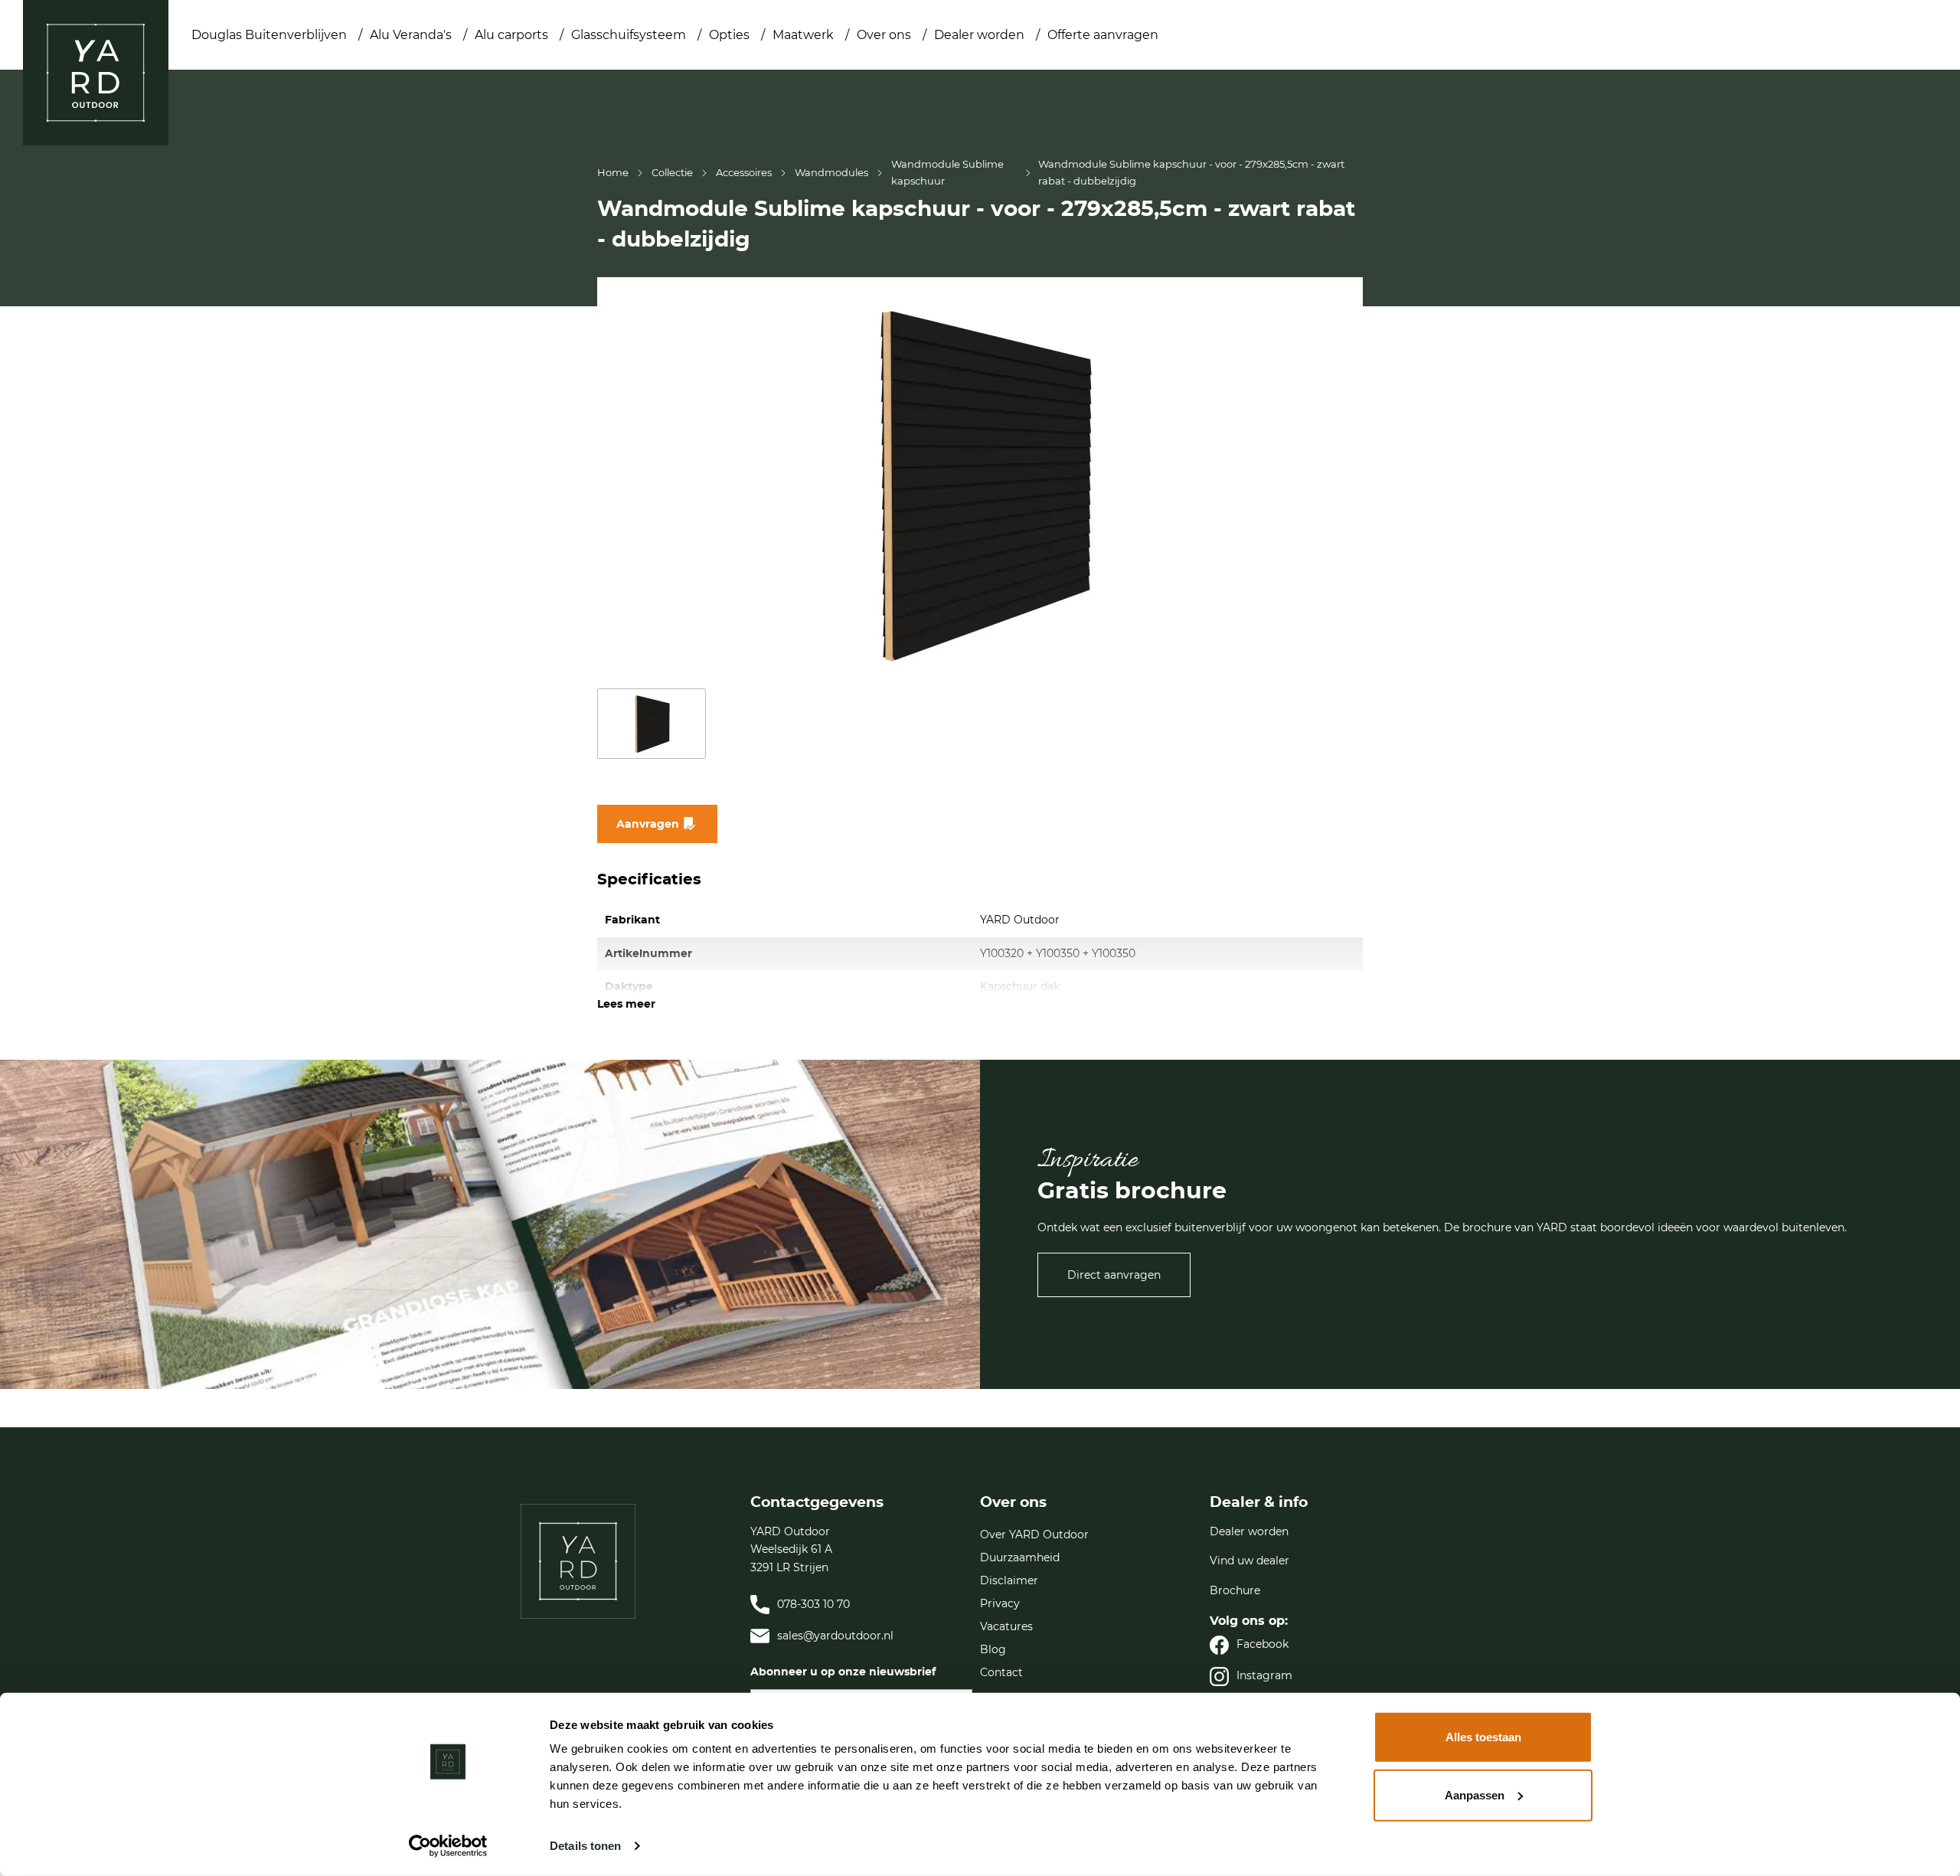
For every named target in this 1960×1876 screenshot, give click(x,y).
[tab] (635, 1631)
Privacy (1000, 1603)
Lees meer (626, 1004)
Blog (993, 1649)
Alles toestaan (1483, 1737)
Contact (1001, 1672)
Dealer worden (1249, 1531)
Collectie (672, 172)
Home (613, 172)
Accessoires (744, 172)
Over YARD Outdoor (1034, 1534)
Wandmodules (831, 172)
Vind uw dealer (1249, 1561)
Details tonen (585, 1846)
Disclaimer (1009, 1580)
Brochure (1235, 1590)
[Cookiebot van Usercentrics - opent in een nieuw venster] (448, 1846)
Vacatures (1006, 1626)
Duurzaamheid (1020, 1557)
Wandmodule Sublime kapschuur (947, 172)
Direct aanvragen (1114, 1275)
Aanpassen (1475, 1794)
